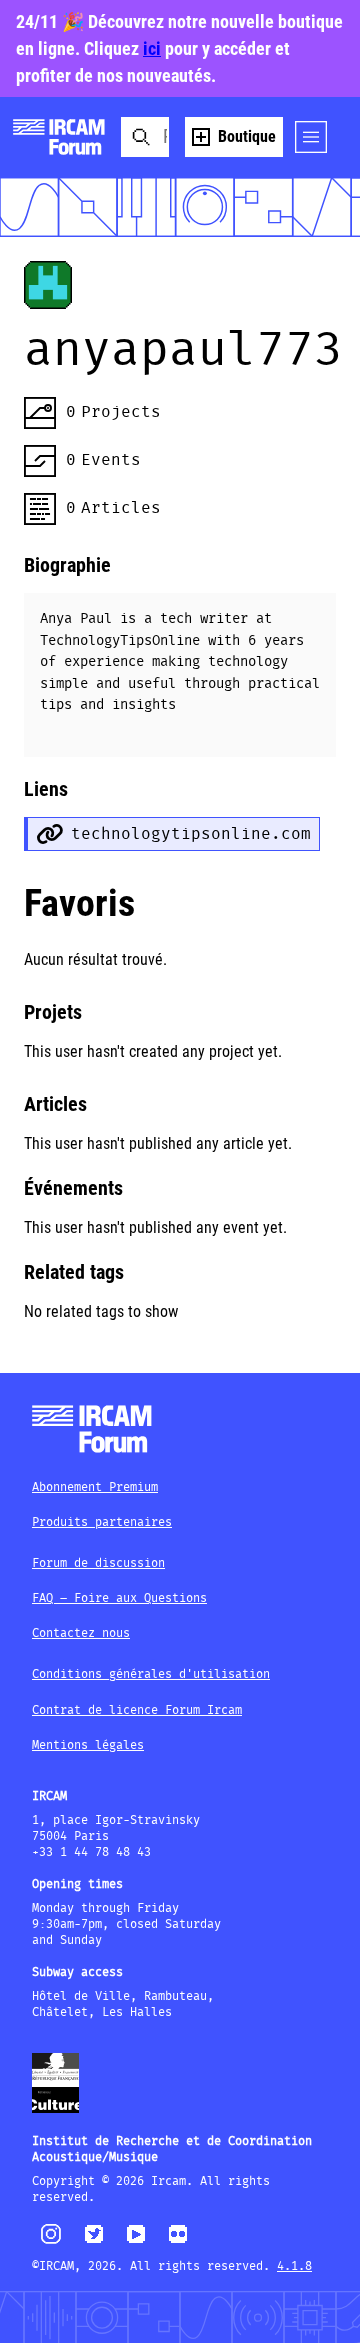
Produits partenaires (102, 1522)
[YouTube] (136, 2242)
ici (152, 48)
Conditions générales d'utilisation (151, 1674)
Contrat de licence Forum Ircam (137, 1710)
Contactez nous (81, 1633)
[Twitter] (94, 2242)
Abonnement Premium (95, 1487)
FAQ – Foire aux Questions (119, 1598)
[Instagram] (51, 2241)
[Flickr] (178, 2242)
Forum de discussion (98, 1563)
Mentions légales (88, 1745)
